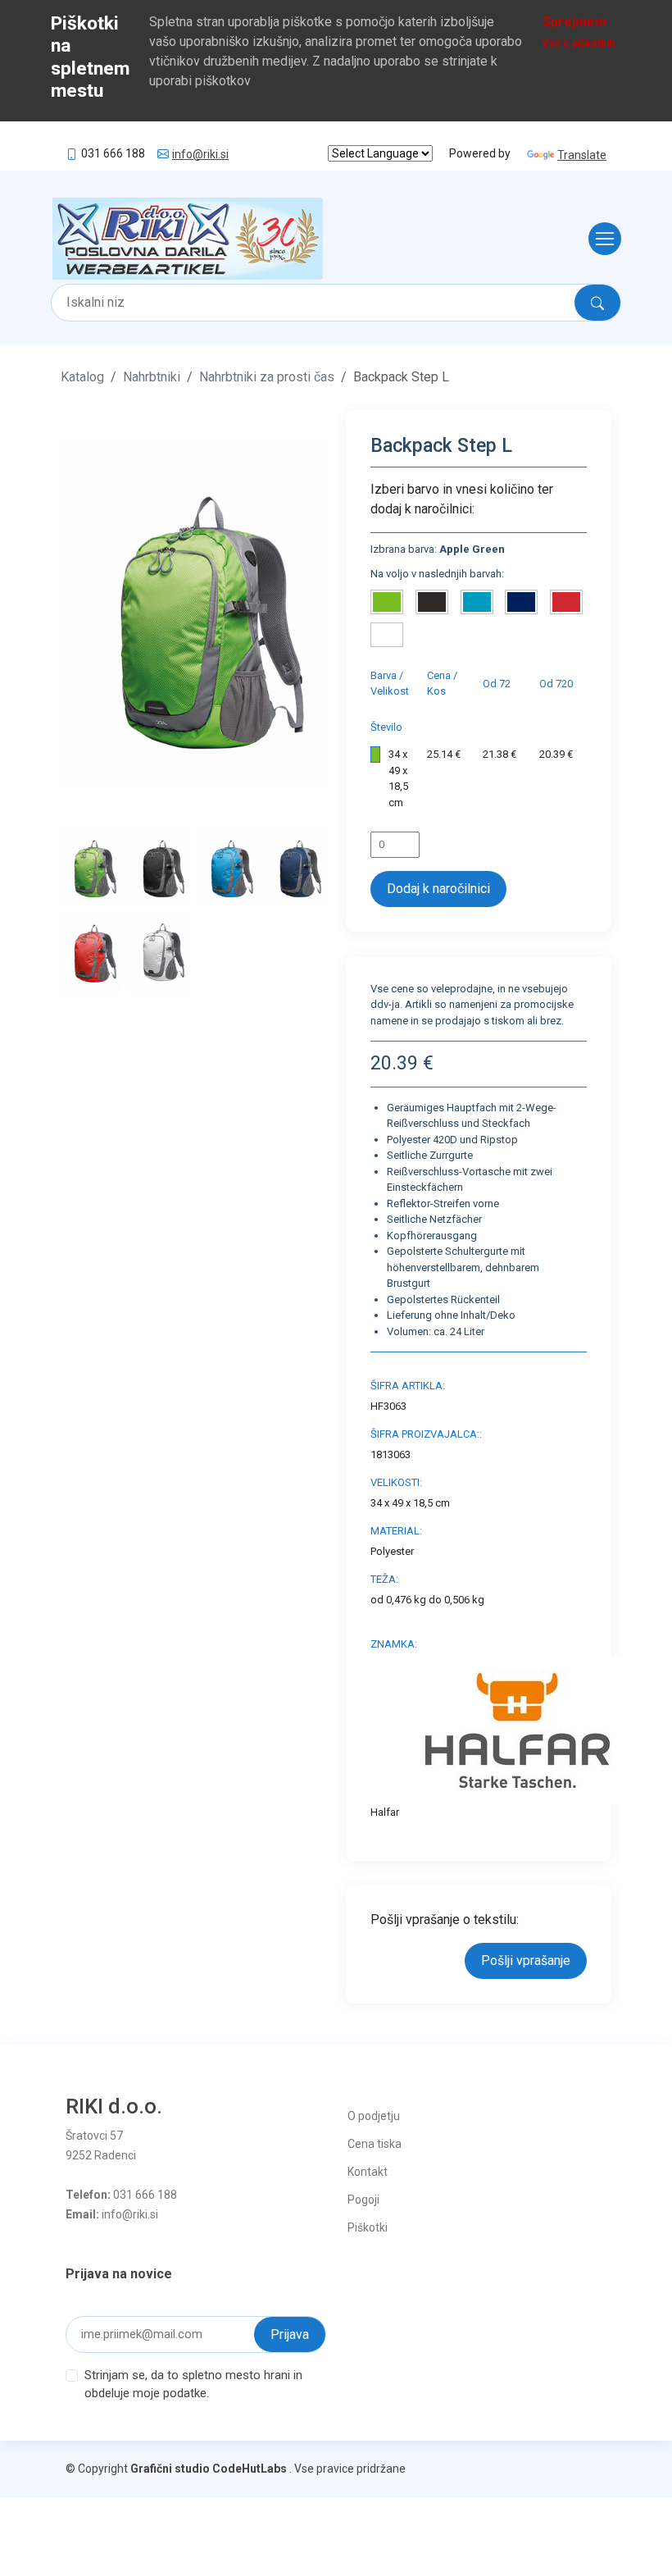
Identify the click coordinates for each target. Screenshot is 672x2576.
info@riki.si (200, 154)
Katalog (82, 377)
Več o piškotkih (579, 43)
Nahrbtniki (152, 377)
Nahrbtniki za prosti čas (267, 377)
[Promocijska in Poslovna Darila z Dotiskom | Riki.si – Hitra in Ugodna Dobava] (188, 239)
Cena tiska (375, 2144)
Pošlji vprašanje (526, 1960)
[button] (81, 615)
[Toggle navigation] (600, 239)
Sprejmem (574, 22)
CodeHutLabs (250, 2469)
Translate (582, 155)
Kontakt (368, 2172)
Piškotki (368, 2227)
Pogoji (363, 2200)
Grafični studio (170, 2469)
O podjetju (374, 2116)
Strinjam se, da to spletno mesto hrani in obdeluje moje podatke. (193, 2385)
